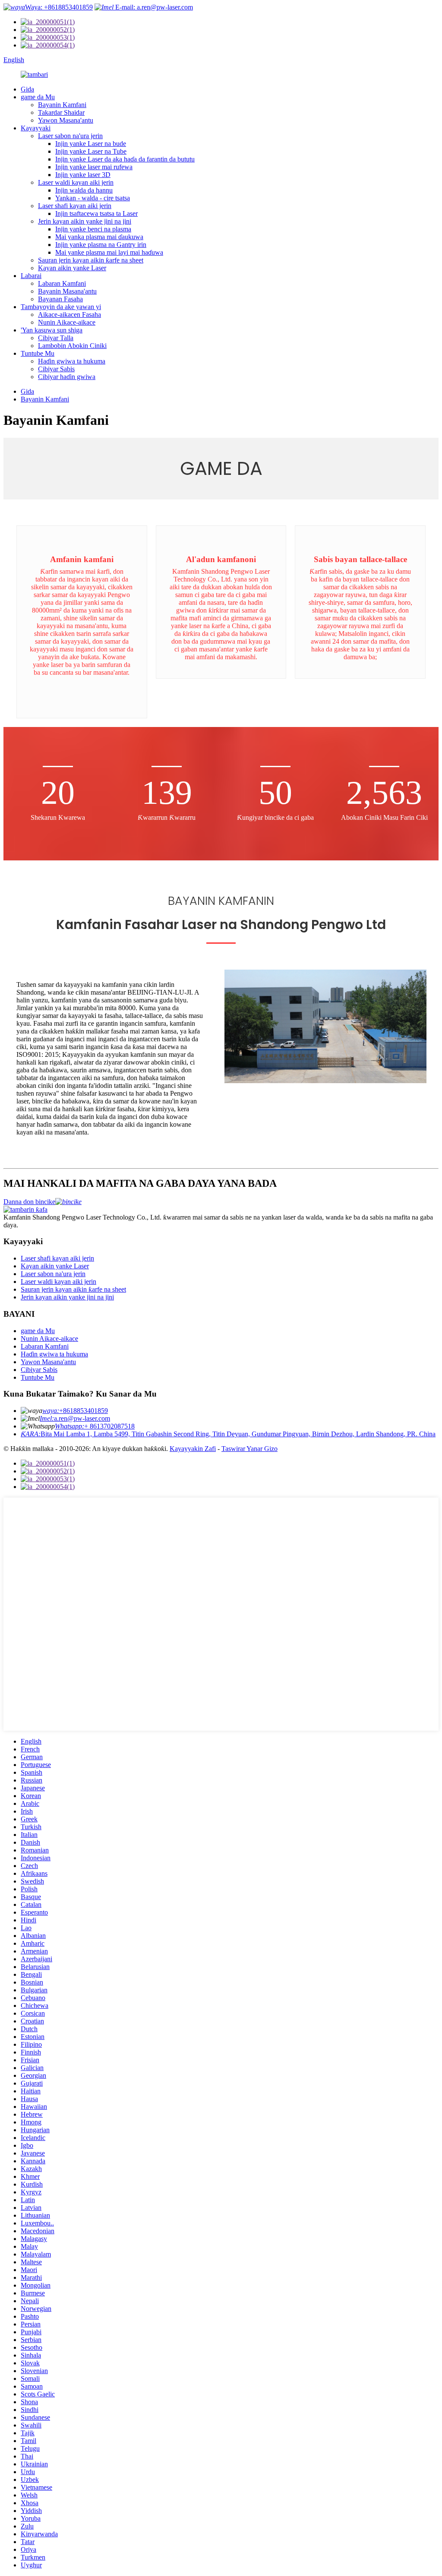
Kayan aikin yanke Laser (72, 268)
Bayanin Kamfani (62, 105)
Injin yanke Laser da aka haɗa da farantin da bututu (125, 159)
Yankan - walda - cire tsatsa (93, 198)
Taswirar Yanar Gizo (249, 1449)
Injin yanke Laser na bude (91, 144)
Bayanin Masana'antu (67, 291)
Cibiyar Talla (56, 338)
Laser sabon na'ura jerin (70, 136)
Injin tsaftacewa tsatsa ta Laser (96, 213)
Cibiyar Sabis (56, 369)
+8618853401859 (75, 1411)
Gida (27, 89)
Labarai (31, 276)
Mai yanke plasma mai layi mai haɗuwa (109, 252)
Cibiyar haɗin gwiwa (67, 377)
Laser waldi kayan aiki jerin (76, 182)
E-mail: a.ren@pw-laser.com (153, 7)
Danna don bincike (29, 1202)
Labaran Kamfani (62, 283)
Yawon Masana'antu (66, 120)
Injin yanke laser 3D (83, 175)
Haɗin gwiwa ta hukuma (72, 361)
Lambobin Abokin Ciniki (72, 346)
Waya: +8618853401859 (59, 7)
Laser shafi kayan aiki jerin (75, 206)
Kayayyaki (36, 128)
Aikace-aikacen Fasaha (69, 314)
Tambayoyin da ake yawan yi (61, 307)
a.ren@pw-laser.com (75, 1418)
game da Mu (38, 97)
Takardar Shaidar (61, 112)
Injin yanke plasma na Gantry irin (101, 245)
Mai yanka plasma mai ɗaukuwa (99, 237)
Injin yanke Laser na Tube (91, 151)
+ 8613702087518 (95, 1426)
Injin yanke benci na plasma (93, 229)
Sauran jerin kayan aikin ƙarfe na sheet (91, 260)
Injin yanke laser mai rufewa (94, 167)
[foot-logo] (25, 1209)
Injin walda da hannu (84, 190)
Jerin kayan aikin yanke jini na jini (85, 221)
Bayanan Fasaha (60, 299)
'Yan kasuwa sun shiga (52, 330)
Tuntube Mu (38, 353)
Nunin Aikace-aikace (67, 322)
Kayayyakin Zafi (193, 1449)
